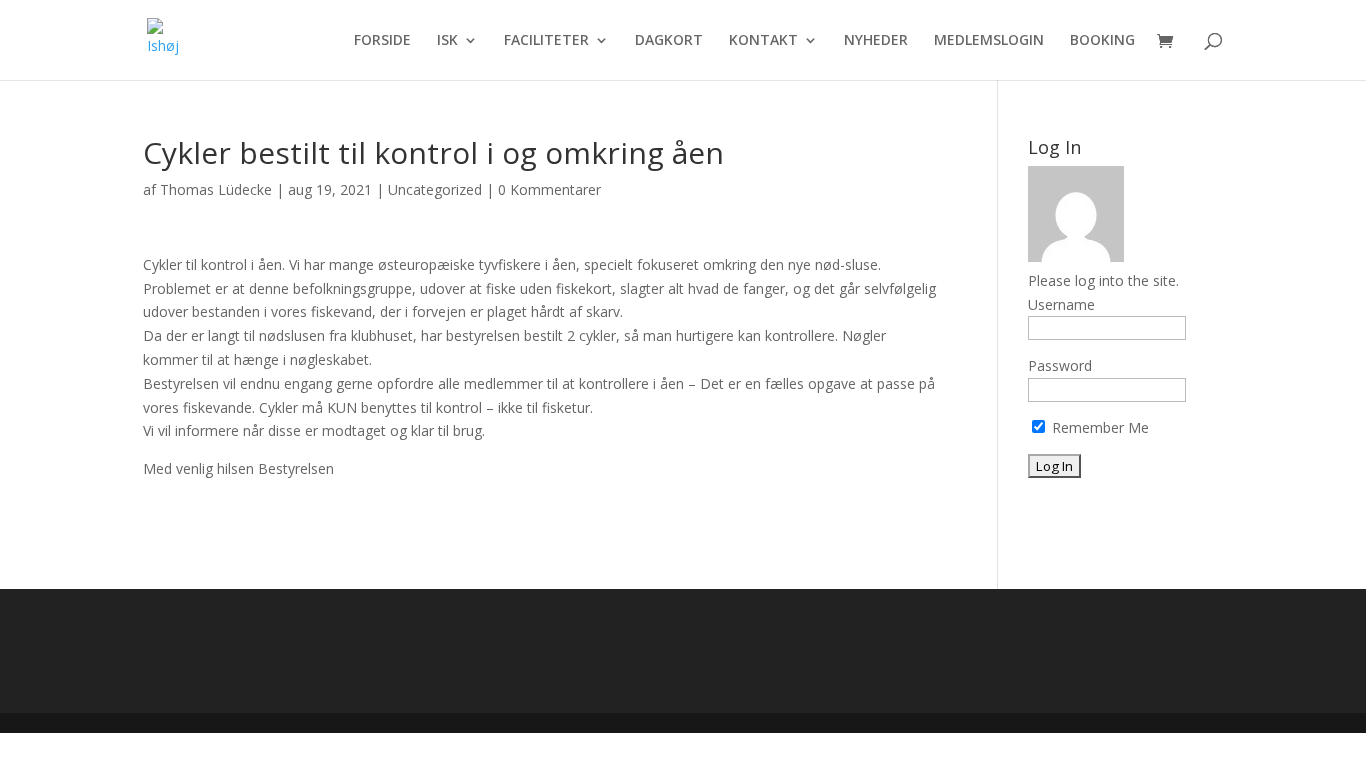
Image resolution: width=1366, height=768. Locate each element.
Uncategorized (435, 189)
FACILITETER (546, 41)
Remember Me (1098, 427)
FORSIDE (382, 41)
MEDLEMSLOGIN (989, 41)
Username (1061, 304)
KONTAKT (763, 41)
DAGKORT (669, 41)
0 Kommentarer (549, 189)
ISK (447, 41)
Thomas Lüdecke (216, 189)
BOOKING (1102, 41)
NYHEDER (876, 41)
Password (1060, 365)
